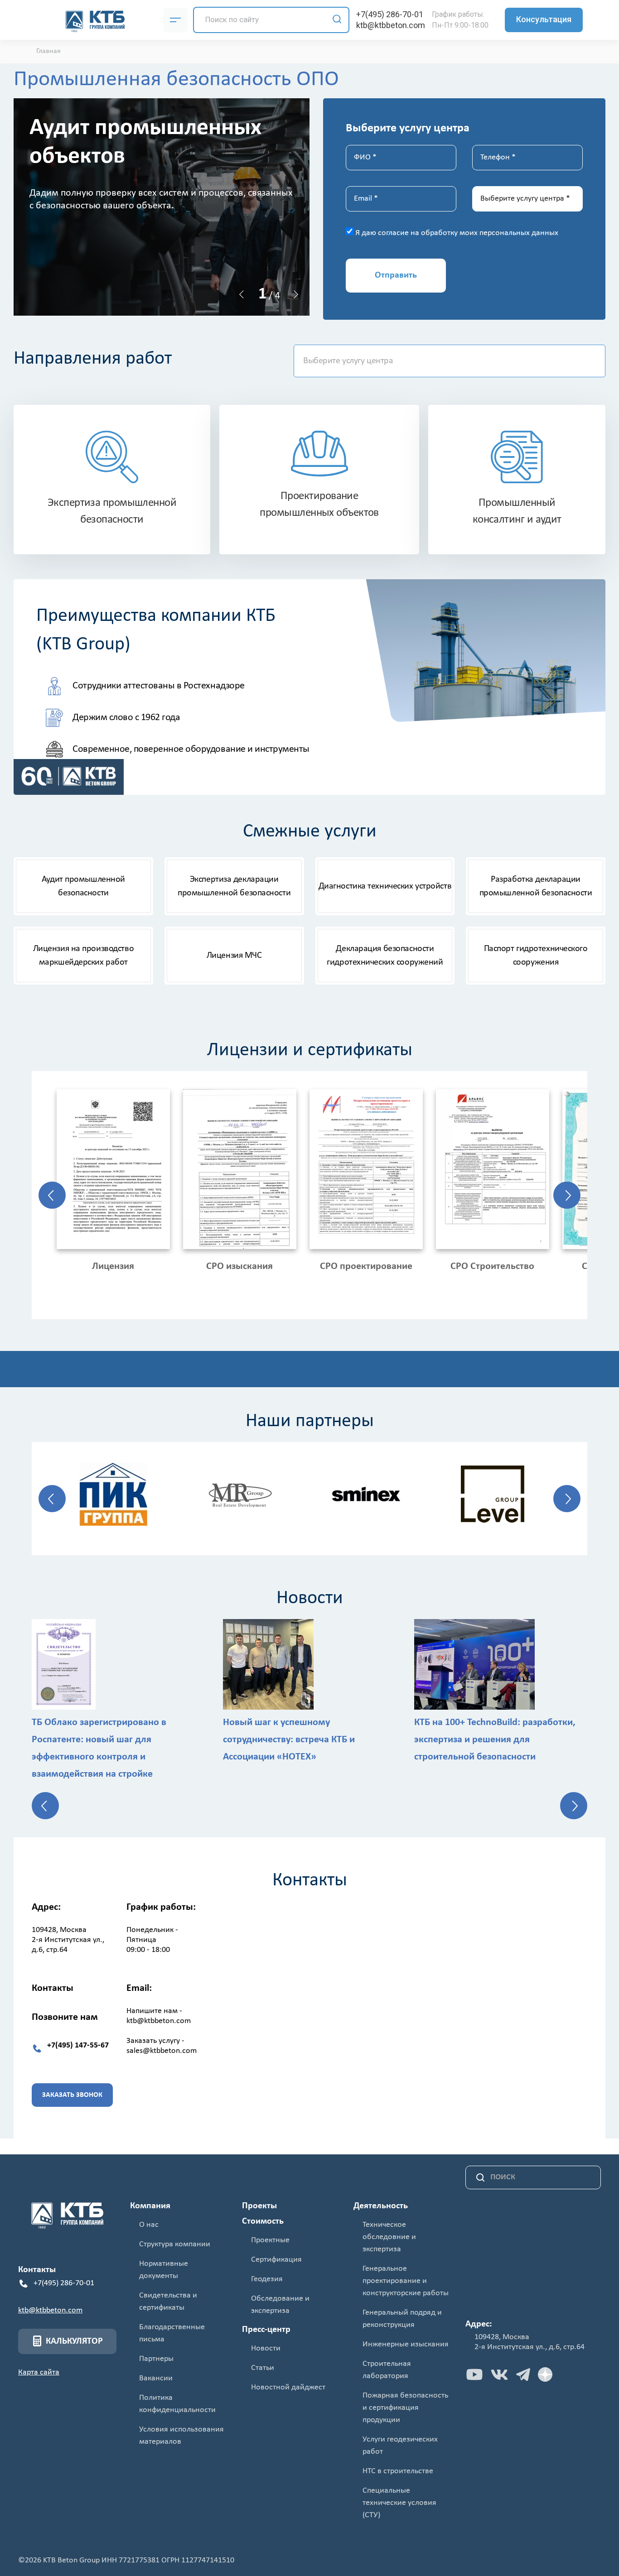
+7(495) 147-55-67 (78, 2045)
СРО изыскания (239, 1266)
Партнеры (156, 2359)
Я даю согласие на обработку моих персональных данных (457, 233)
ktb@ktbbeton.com (391, 25)
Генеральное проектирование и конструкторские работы (406, 2281)
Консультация (544, 19)
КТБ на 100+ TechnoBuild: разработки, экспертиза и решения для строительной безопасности (495, 1740)
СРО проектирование (366, 1266)
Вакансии (156, 2378)
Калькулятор (74, 2341)
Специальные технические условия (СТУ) (399, 2503)
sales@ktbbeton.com (162, 2051)
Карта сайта (39, 2372)
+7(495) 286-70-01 (390, 14)
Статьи (263, 2368)
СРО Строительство (492, 1266)
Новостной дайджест (288, 2387)
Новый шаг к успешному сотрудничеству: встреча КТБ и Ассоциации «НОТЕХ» (289, 1740)
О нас (149, 2225)
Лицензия (113, 1266)
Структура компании (175, 2244)
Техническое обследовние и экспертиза (389, 2237)
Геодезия (267, 2279)
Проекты (259, 2206)
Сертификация (276, 2260)
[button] (242, 294)
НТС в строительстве (398, 2471)
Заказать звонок (72, 2095)
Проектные (270, 2240)
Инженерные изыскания (406, 2344)
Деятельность (381, 2206)
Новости (266, 2348)
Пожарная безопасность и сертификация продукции (405, 2408)
